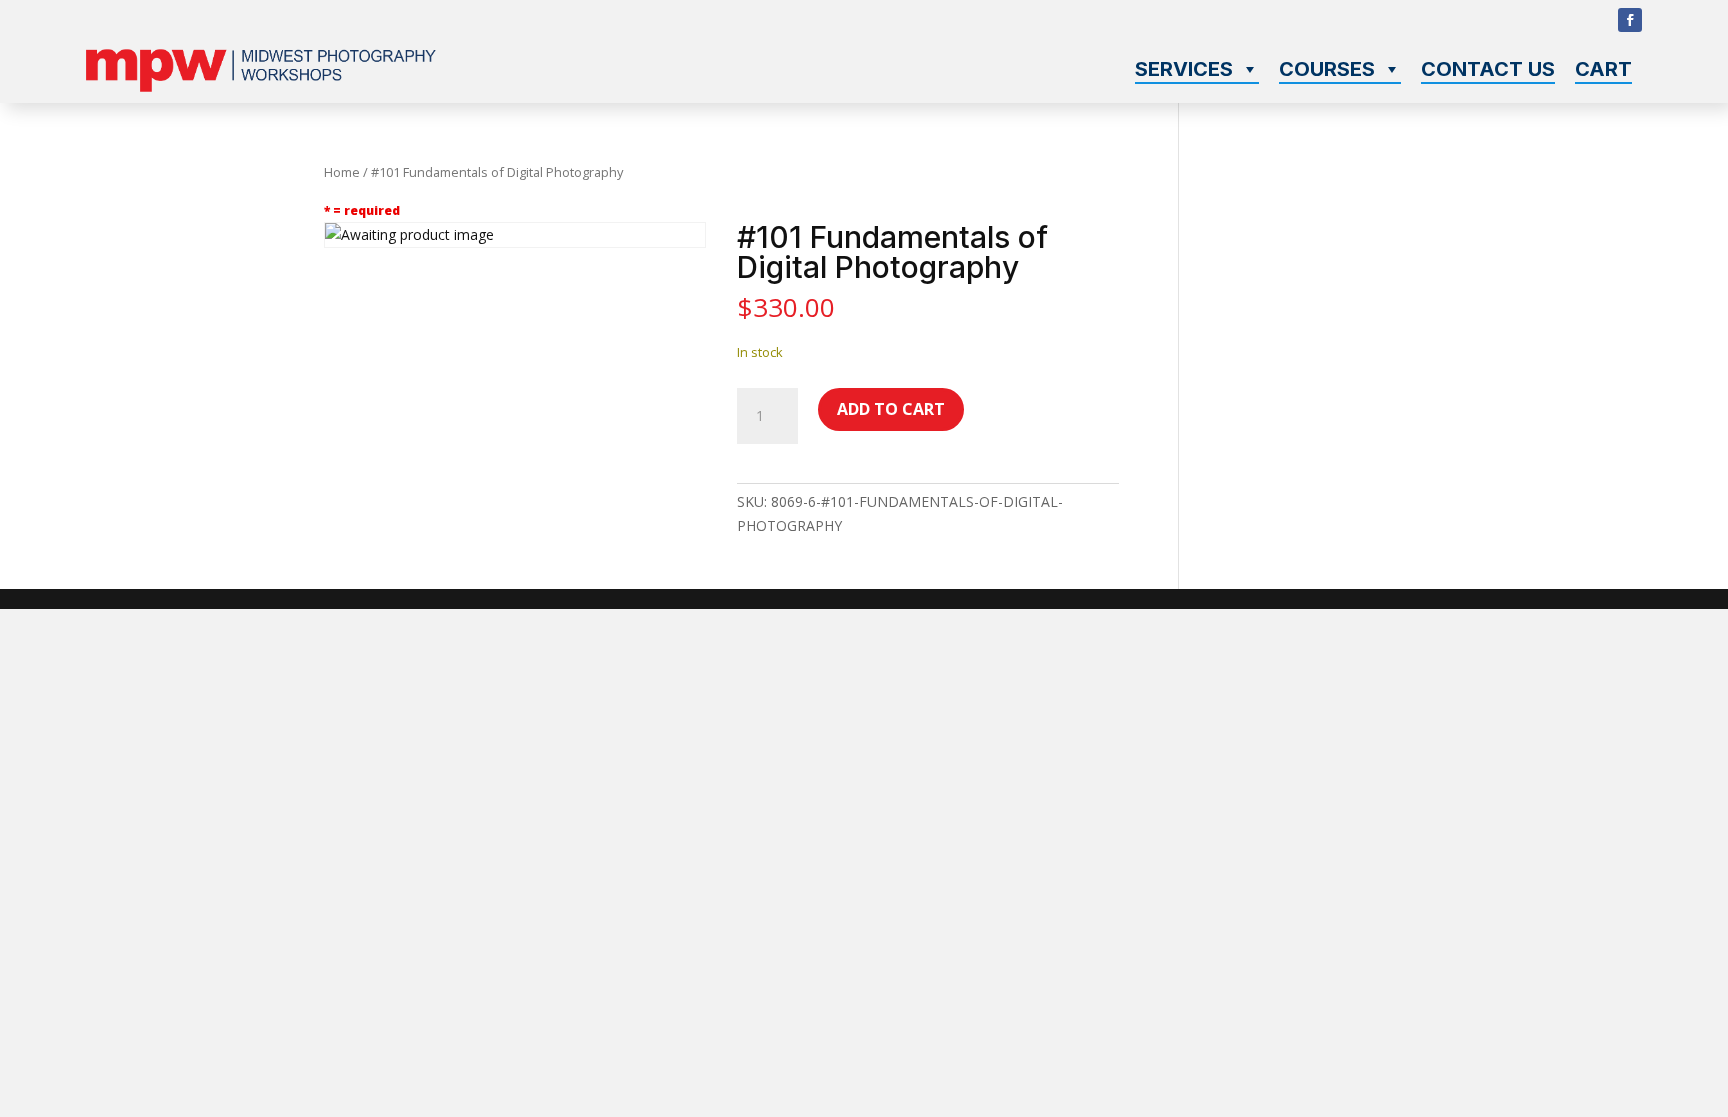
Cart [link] (1603, 69)
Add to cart (891, 409)
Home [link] (342, 172)
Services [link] (1184, 69)
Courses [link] (1327, 69)
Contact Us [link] (1488, 69)
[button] (1630, 20)
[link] (261, 86)
